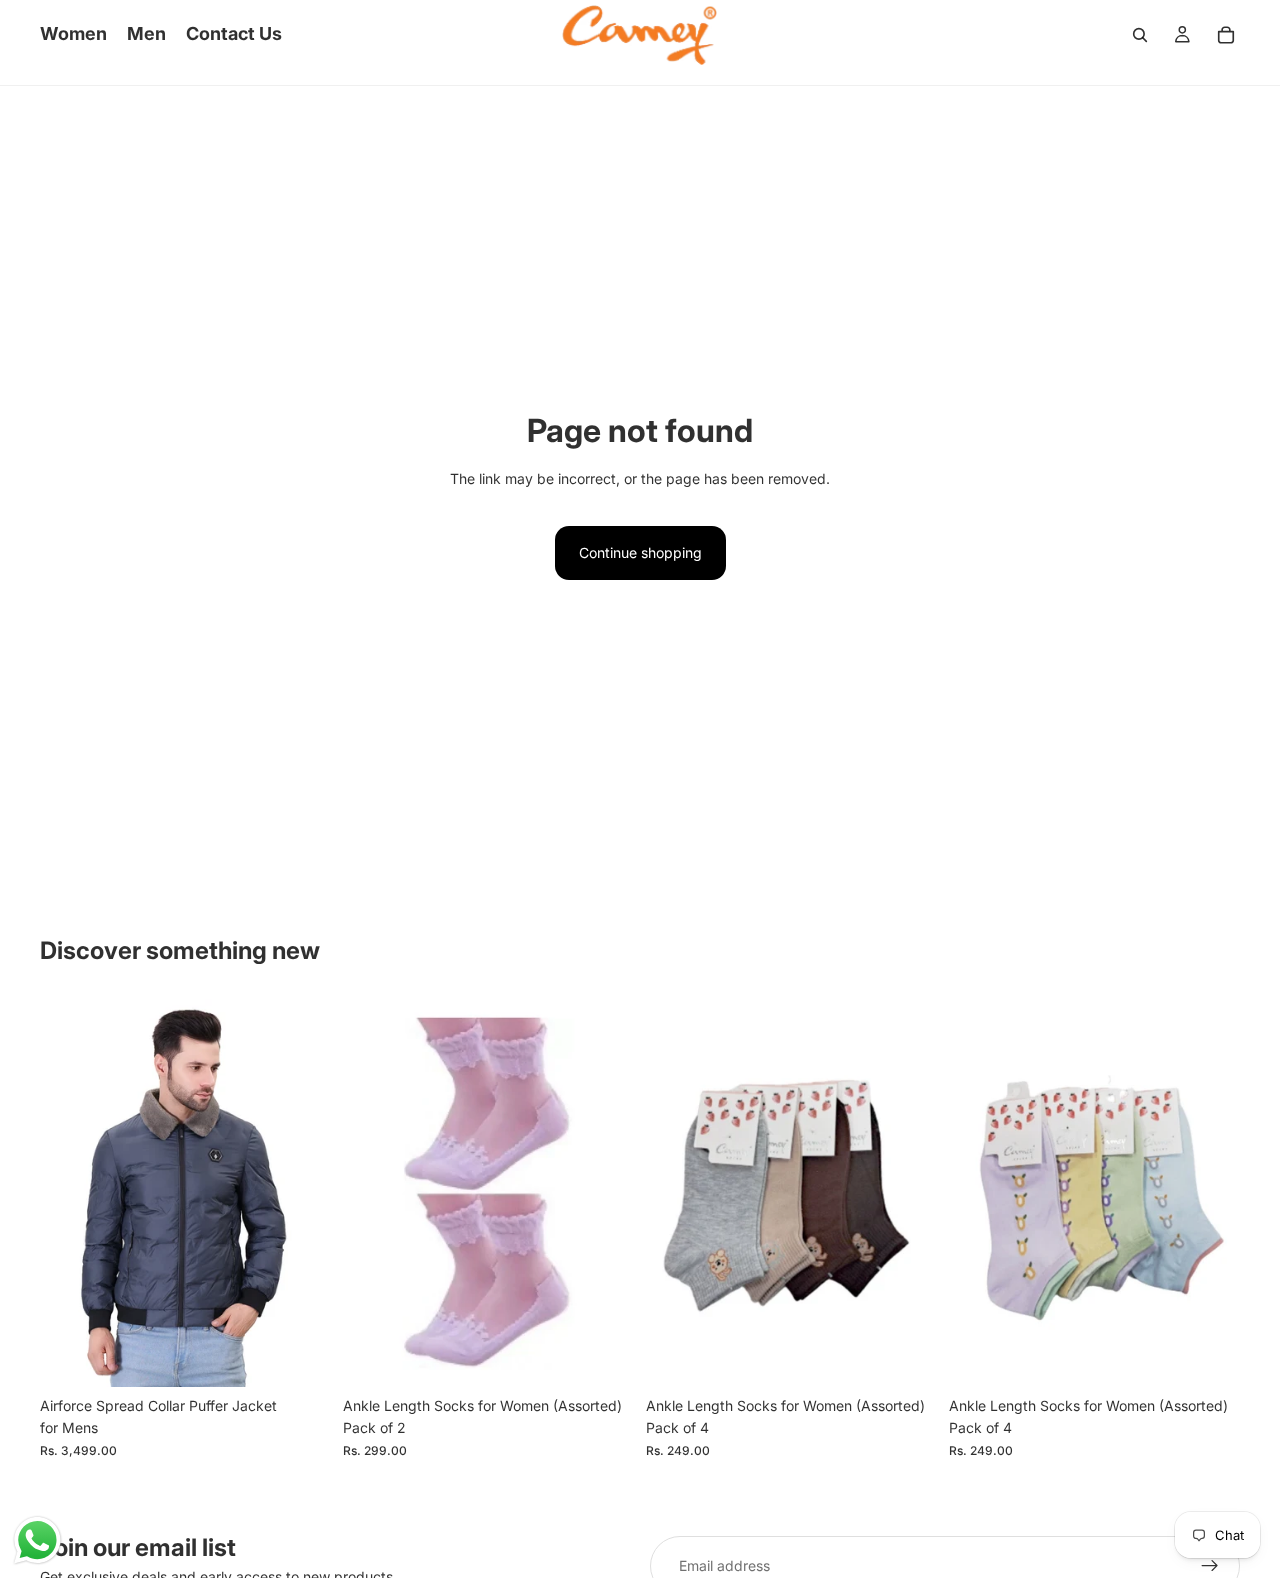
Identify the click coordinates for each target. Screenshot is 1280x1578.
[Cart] (1226, 35)
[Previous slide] (70, 1193)
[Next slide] (301, 1193)
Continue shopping (640, 552)
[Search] (1140, 35)
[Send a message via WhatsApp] (37, 1540)
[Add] (603, 1356)
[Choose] (300, 1356)
